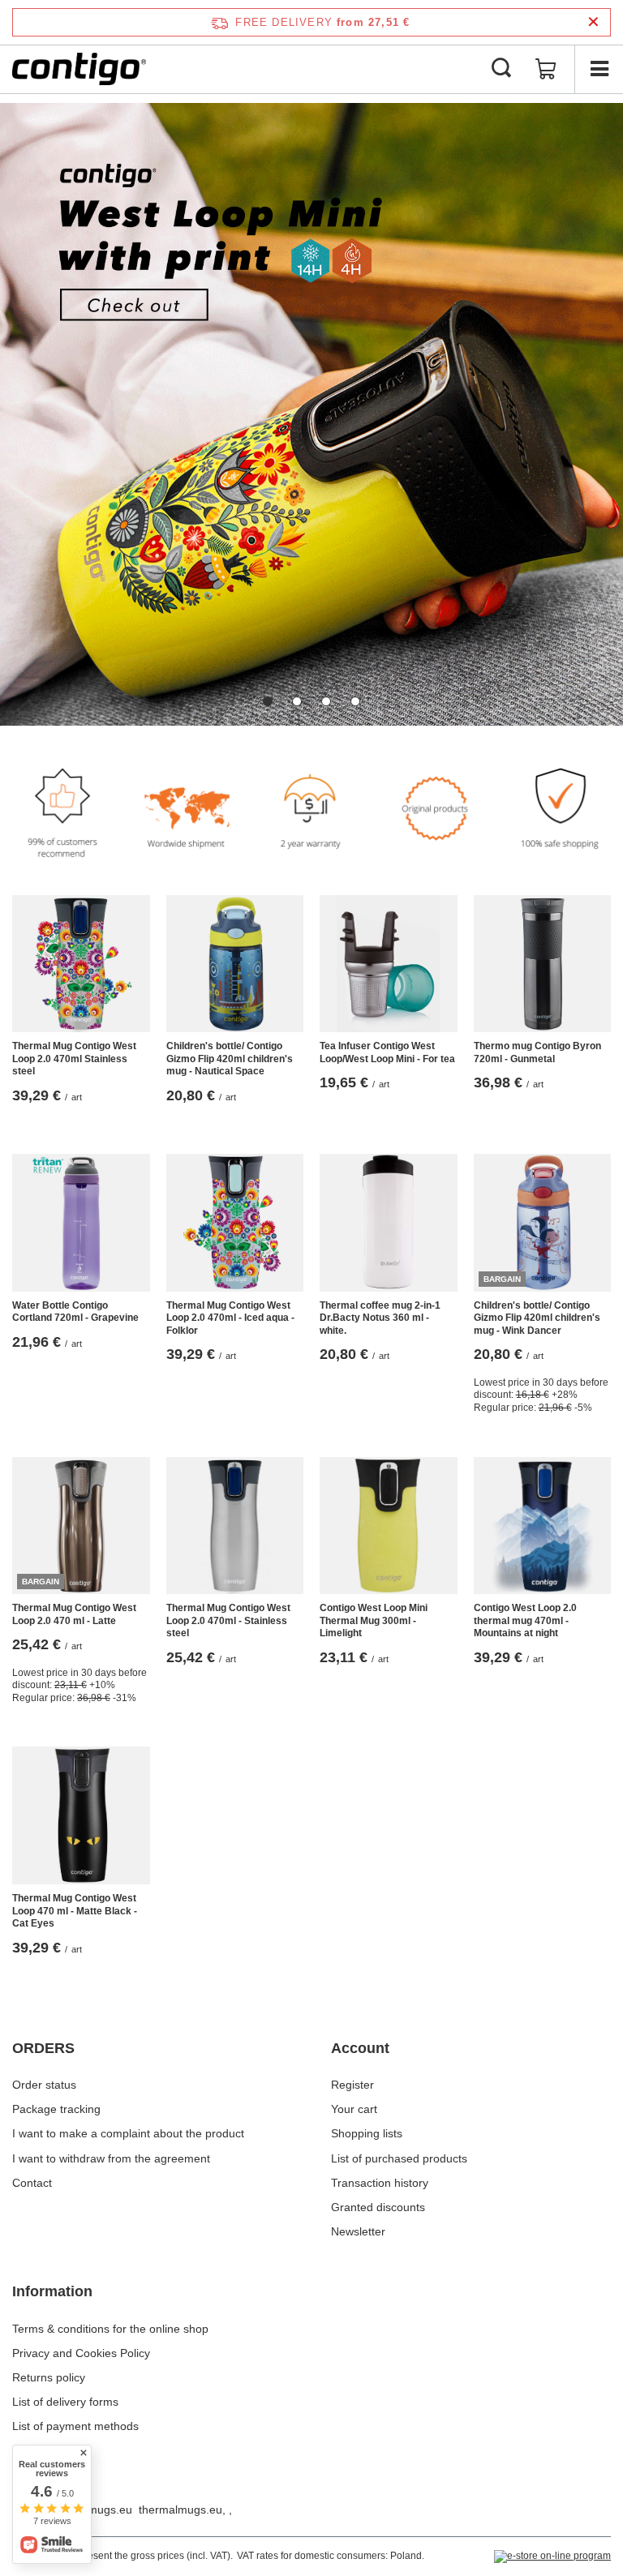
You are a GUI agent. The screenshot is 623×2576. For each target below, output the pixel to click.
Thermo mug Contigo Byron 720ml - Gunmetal (537, 1052)
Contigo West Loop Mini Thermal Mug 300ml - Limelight (374, 1620)
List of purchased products (399, 2158)
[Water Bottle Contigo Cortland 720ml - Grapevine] (81, 1223)
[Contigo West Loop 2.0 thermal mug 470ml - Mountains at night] (543, 1526)
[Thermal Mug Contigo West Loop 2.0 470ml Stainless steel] (81, 964)
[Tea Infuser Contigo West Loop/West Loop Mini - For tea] (389, 964)
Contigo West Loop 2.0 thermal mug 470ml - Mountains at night (525, 1620)
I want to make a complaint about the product (128, 2133)
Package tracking (56, 2109)
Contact (32, 2183)
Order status (44, 2085)
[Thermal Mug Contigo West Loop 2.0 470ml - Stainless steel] (235, 1526)
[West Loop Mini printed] (311, 414)
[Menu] (599, 69)
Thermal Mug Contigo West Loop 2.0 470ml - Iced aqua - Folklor (230, 1318)
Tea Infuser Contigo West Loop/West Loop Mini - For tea (387, 1052)
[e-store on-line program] (552, 2557)
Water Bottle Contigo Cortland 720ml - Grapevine (75, 1312)
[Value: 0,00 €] (546, 69)
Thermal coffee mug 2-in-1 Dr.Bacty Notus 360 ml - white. (380, 1318)
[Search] (501, 69)
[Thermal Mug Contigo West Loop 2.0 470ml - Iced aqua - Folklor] (235, 1223)
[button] (268, 701)
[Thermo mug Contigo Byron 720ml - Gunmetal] (543, 964)
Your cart (354, 2109)
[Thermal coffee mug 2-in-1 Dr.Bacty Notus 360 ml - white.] (389, 1223)
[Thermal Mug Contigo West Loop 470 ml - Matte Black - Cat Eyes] (81, 1815)
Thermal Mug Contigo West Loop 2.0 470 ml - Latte (74, 1614)
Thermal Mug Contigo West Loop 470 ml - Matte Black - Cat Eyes (75, 1911)
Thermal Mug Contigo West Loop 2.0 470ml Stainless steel (74, 1059)
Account (360, 2048)
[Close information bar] (593, 22)
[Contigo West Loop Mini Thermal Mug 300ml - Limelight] (389, 1526)
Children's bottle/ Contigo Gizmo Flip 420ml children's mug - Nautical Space (230, 1059)
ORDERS (43, 2048)
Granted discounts (378, 2207)
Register (352, 2085)
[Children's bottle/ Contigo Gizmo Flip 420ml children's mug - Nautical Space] (235, 964)
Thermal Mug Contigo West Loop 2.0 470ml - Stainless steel (228, 1620)
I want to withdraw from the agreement (111, 2158)
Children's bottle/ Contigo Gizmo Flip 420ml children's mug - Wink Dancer (537, 1318)
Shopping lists (367, 2133)
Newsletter (358, 2231)
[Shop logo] (79, 69)
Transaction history (380, 2183)
